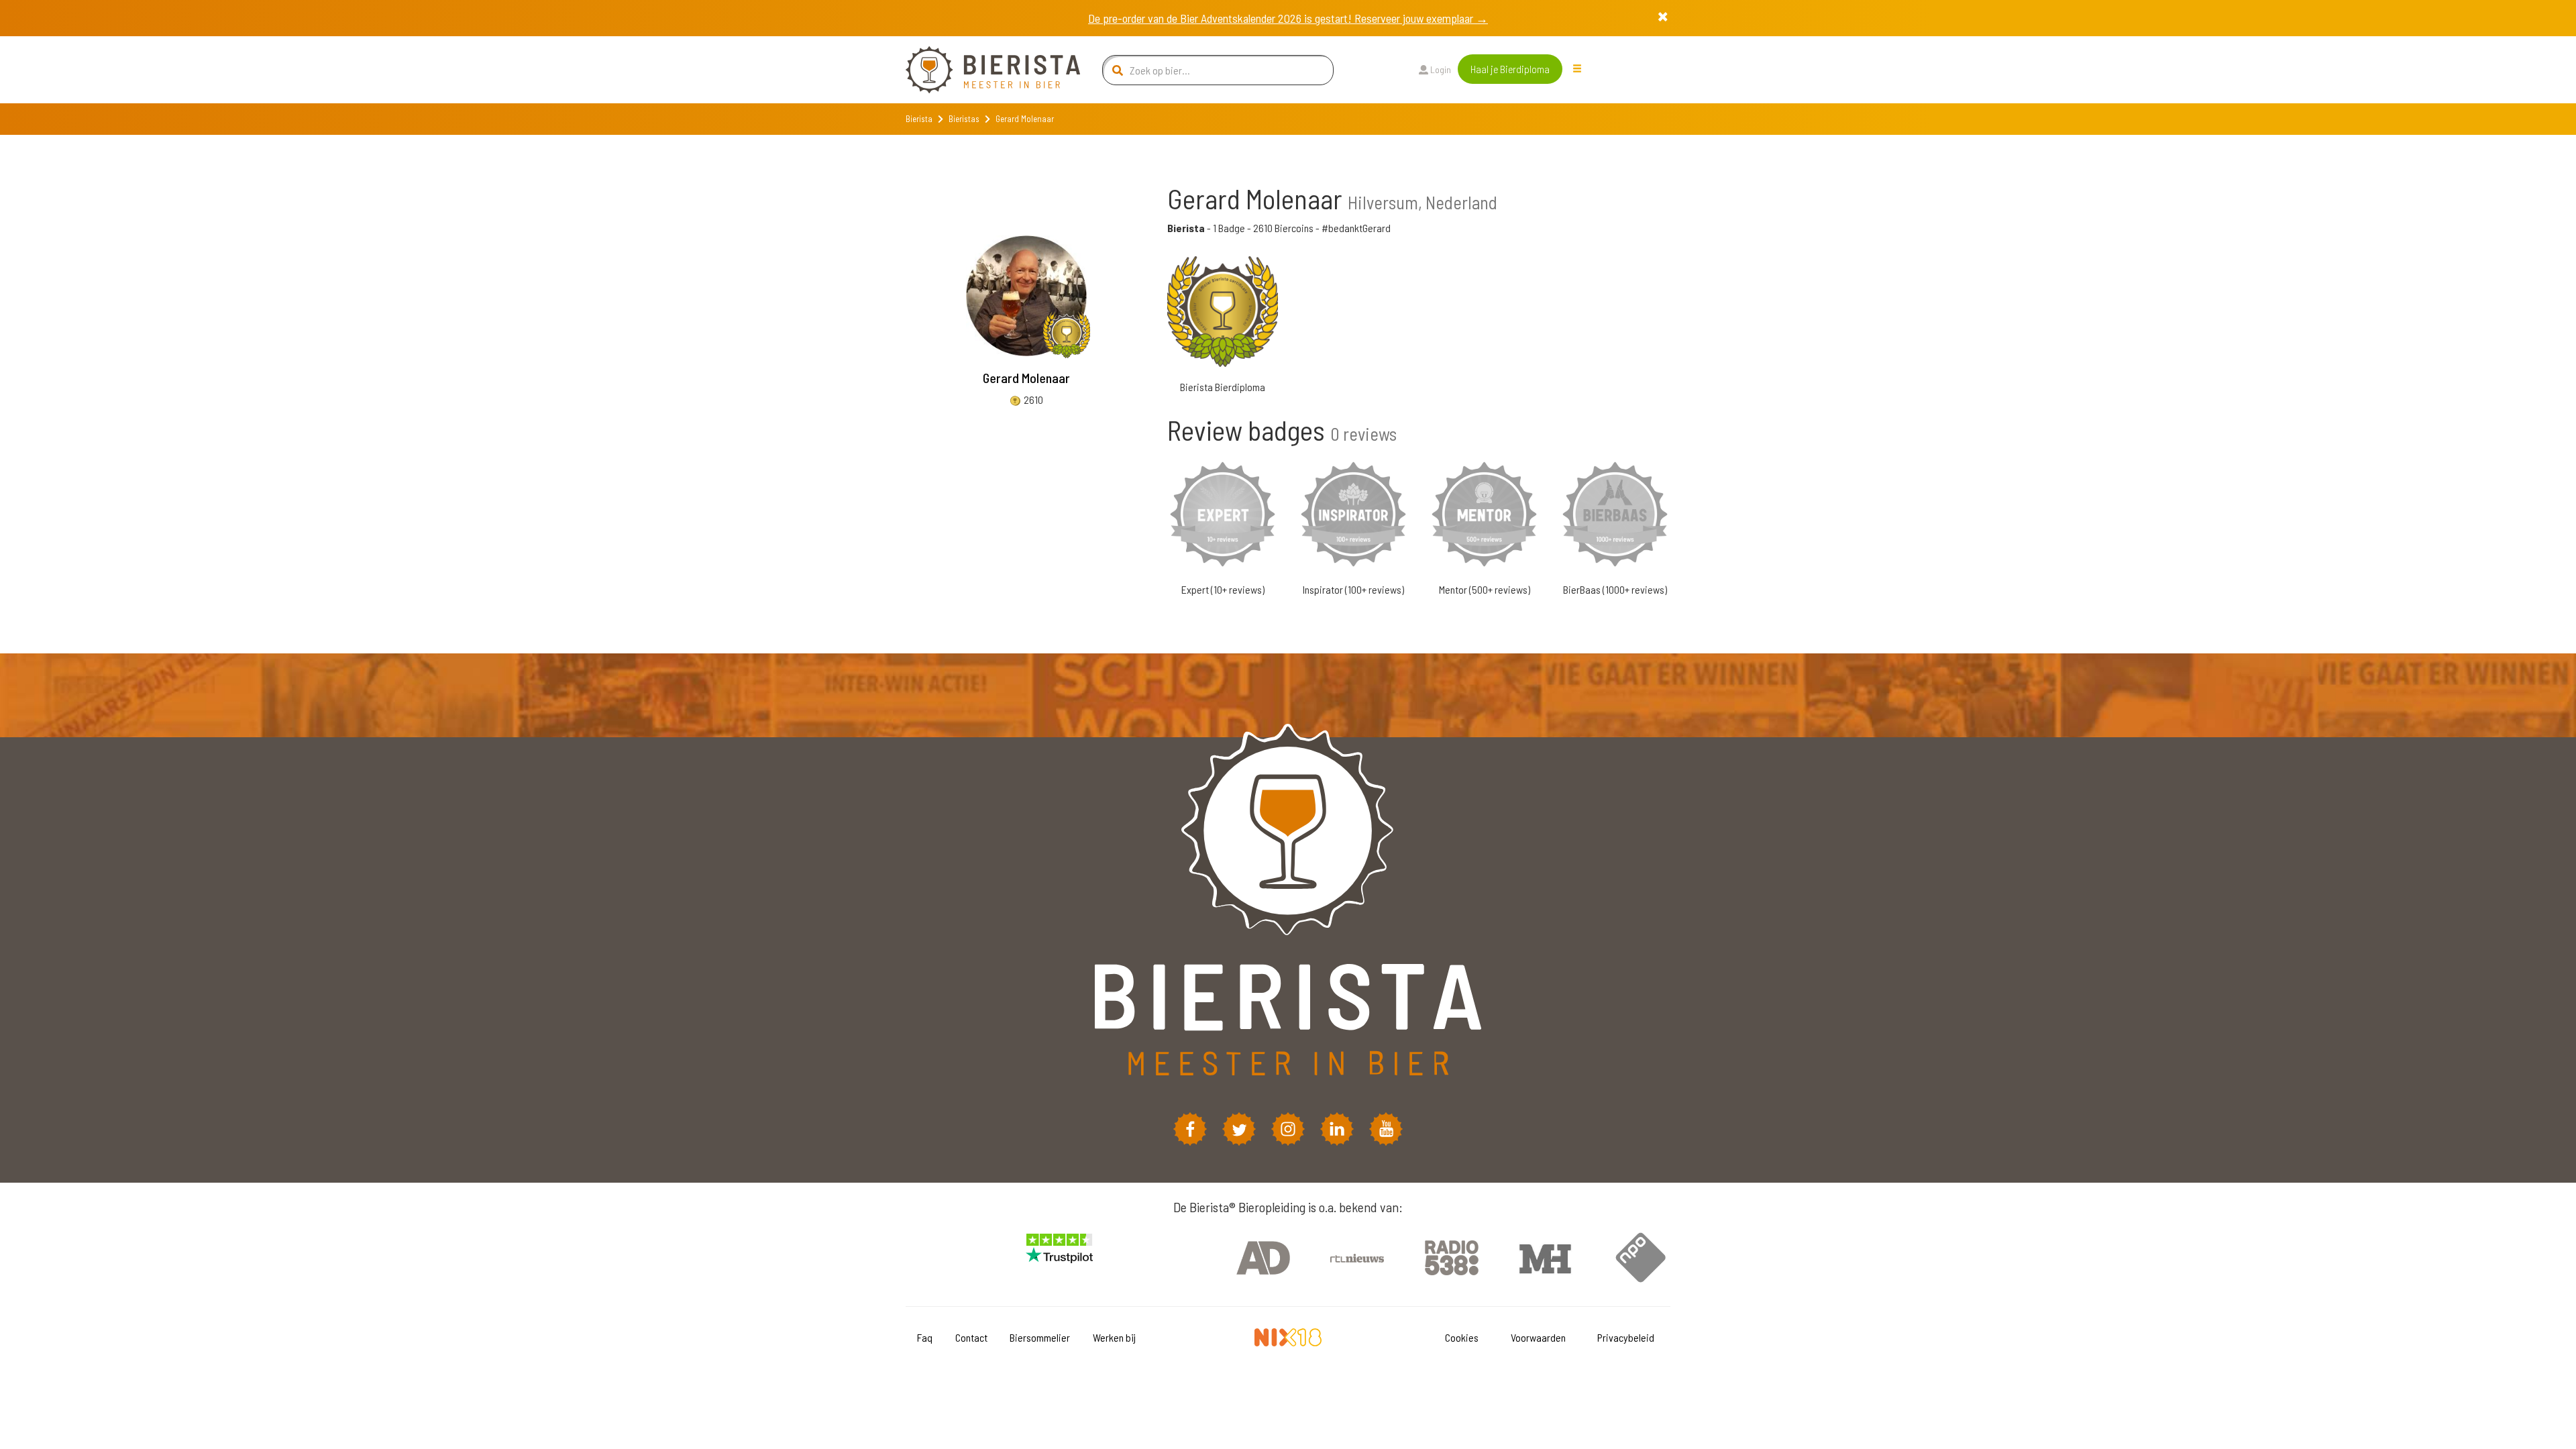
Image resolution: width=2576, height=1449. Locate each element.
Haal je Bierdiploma (1510, 69)
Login (1440, 69)
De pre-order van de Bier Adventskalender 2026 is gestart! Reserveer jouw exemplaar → (1288, 18)
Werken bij (1114, 1337)
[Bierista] (983, 70)
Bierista (919, 119)
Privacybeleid (1626, 1337)
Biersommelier (1040, 1337)
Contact (971, 1337)
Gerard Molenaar (1026, 378)
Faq (925, 1337)
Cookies (1462, 1337)
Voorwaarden (1538, 1337)
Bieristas (964, 119)
